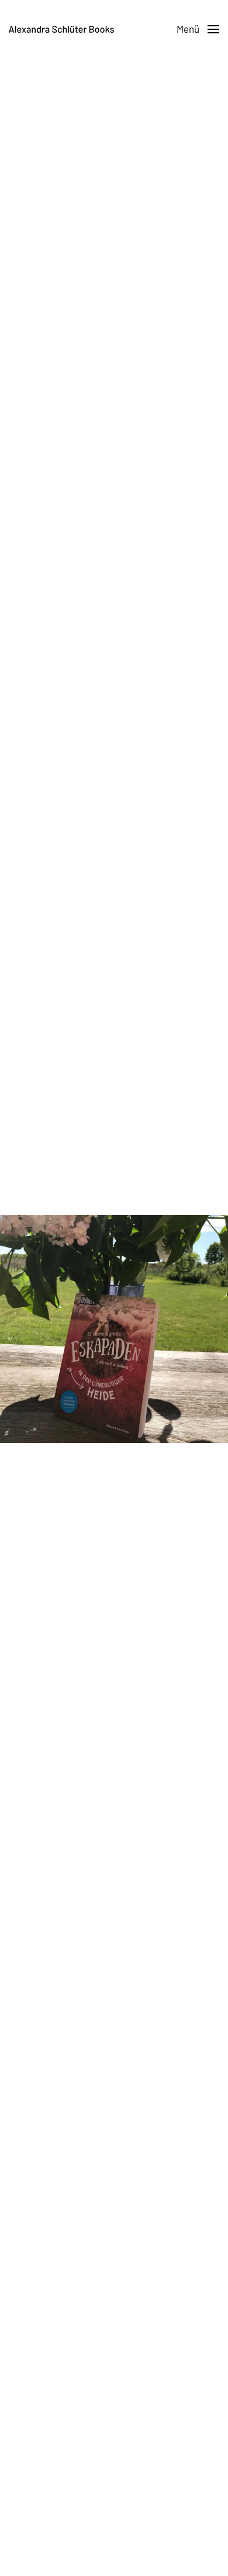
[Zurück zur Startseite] (61, 29)
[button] (198, 29)
